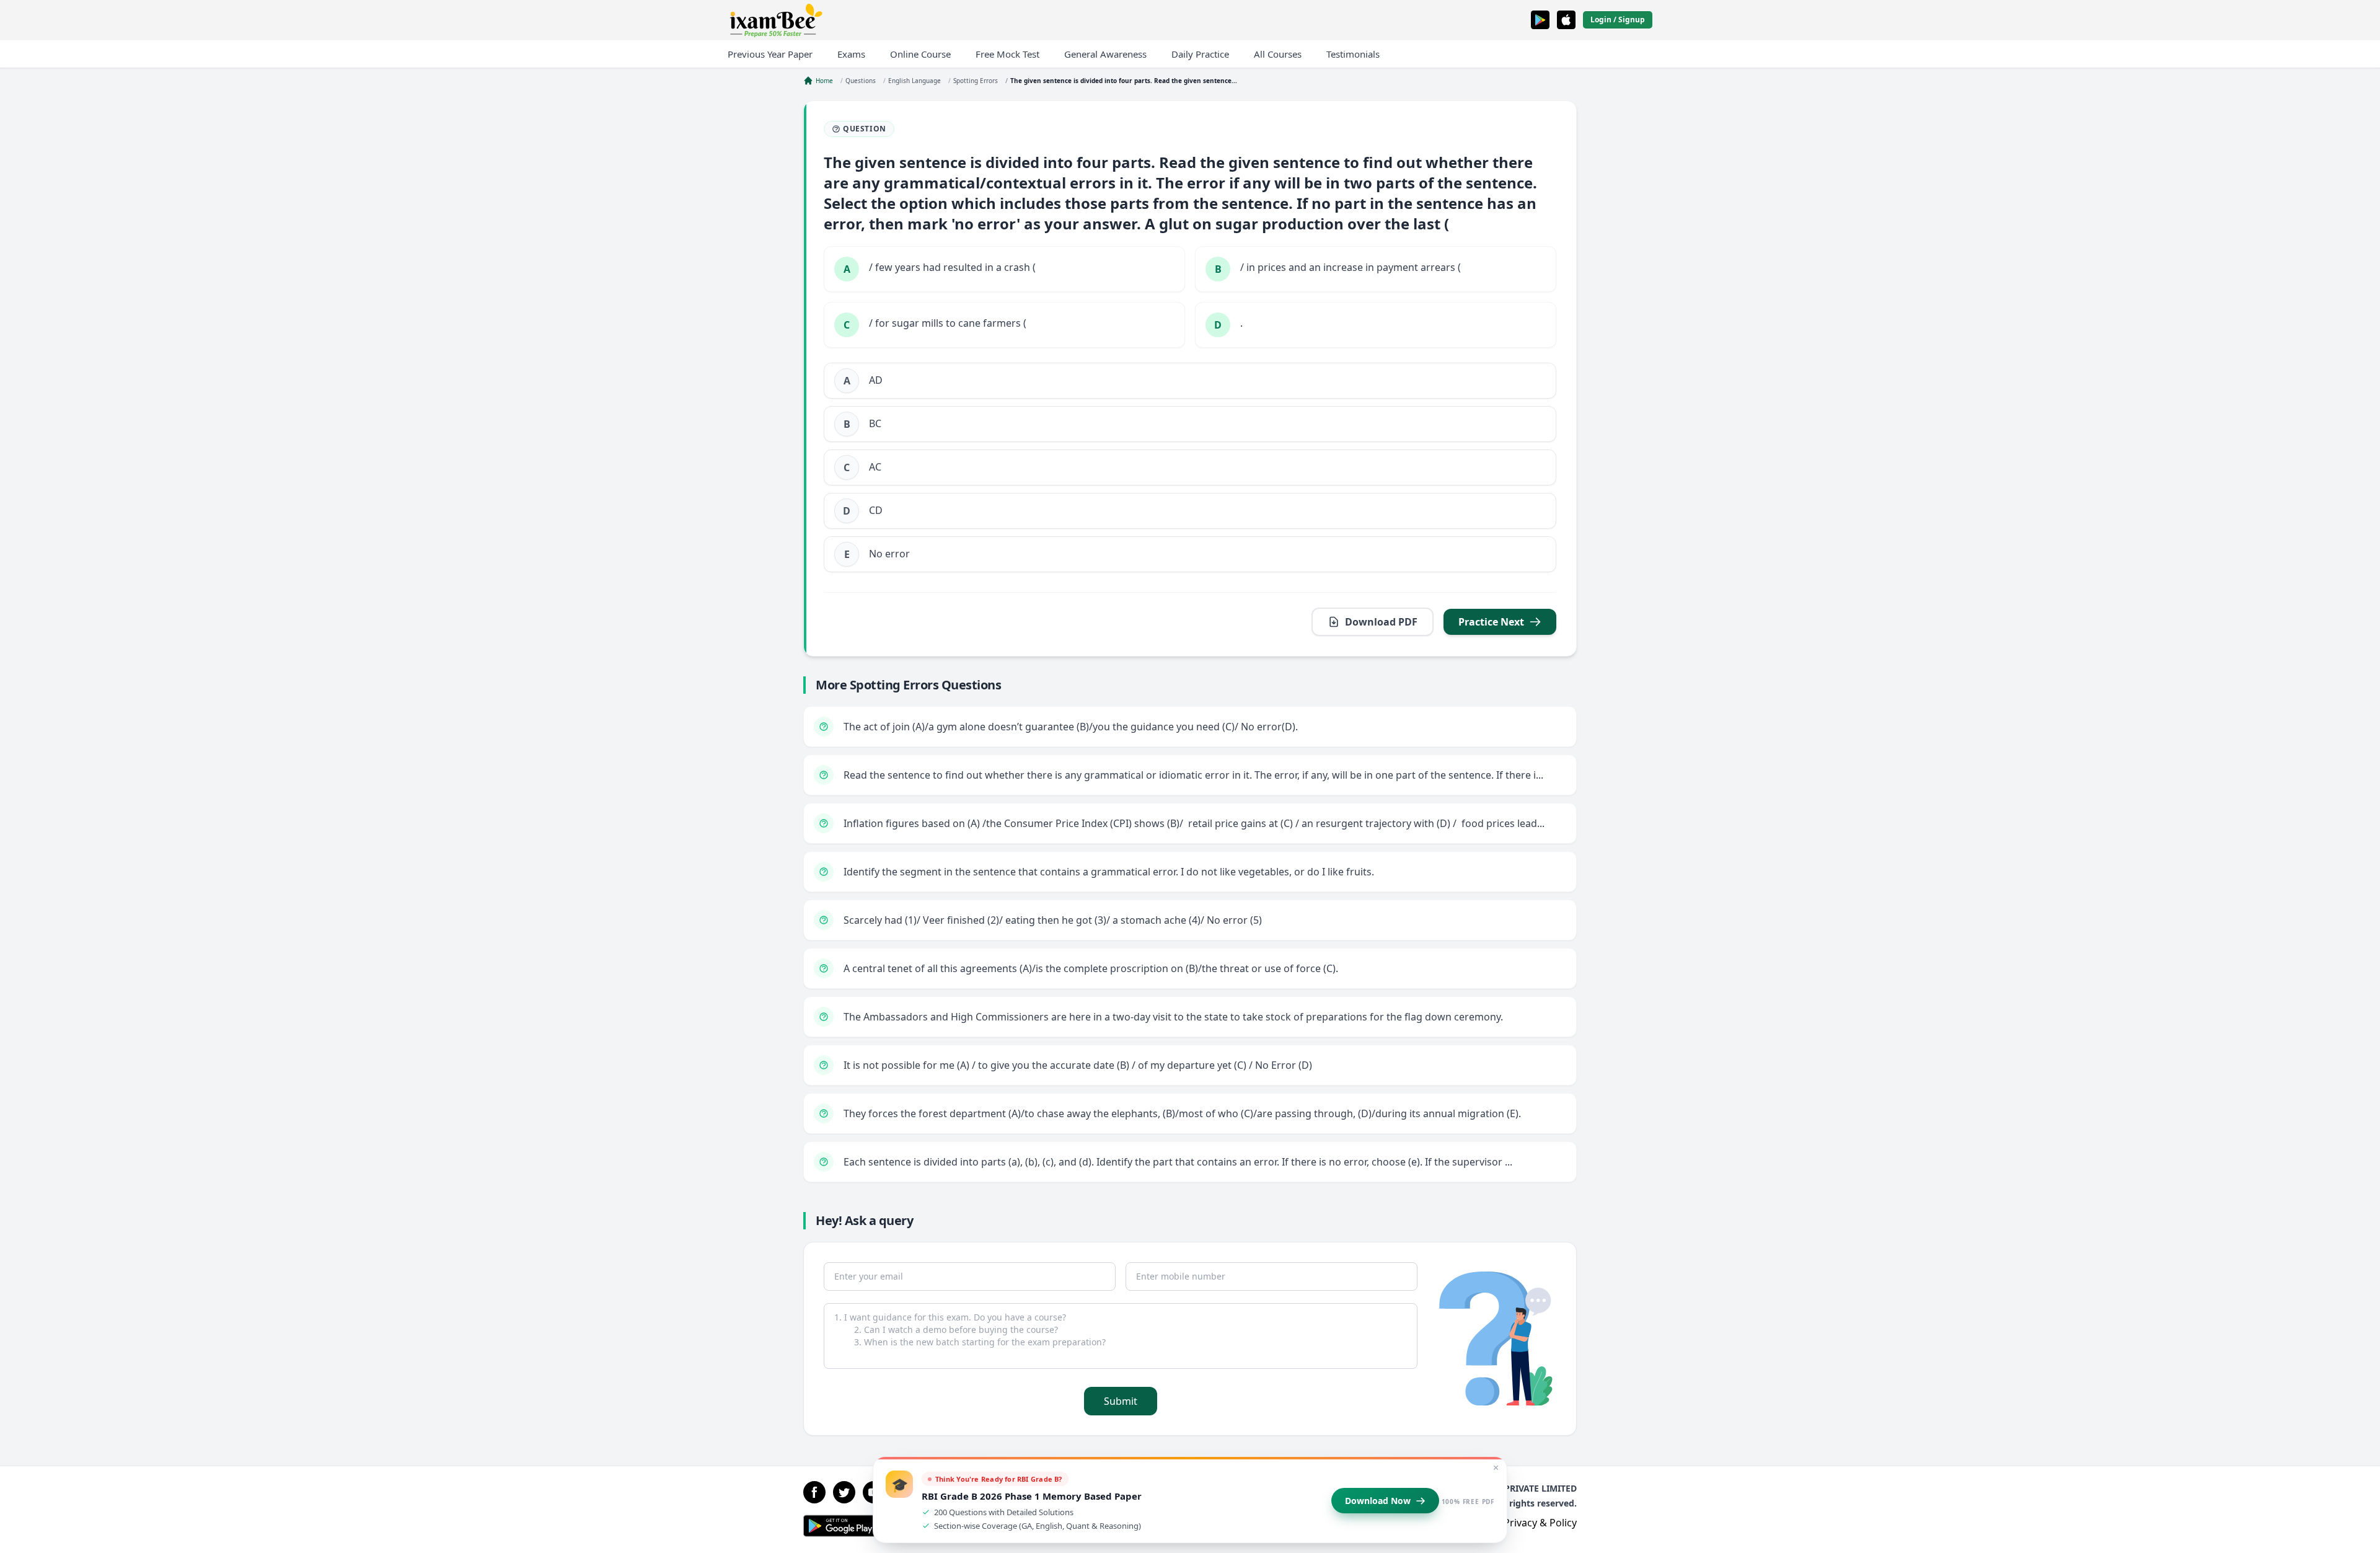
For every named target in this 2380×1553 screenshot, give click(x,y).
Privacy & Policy (1540, 1523)
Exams (851, 54)
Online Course (920, 54)
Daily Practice (1200, 54)
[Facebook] (814, 1492)
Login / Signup (1618, 20)
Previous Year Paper (770, 54)
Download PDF (1381, 622)
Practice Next (1491, 622)
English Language (915, 81)
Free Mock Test (1007, 54)
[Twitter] (844, 1492)
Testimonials (1353, 54)
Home (824, 81)
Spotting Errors (976, 81)
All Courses (1278, 54)
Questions (861, 81)
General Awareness (1105, 54)
